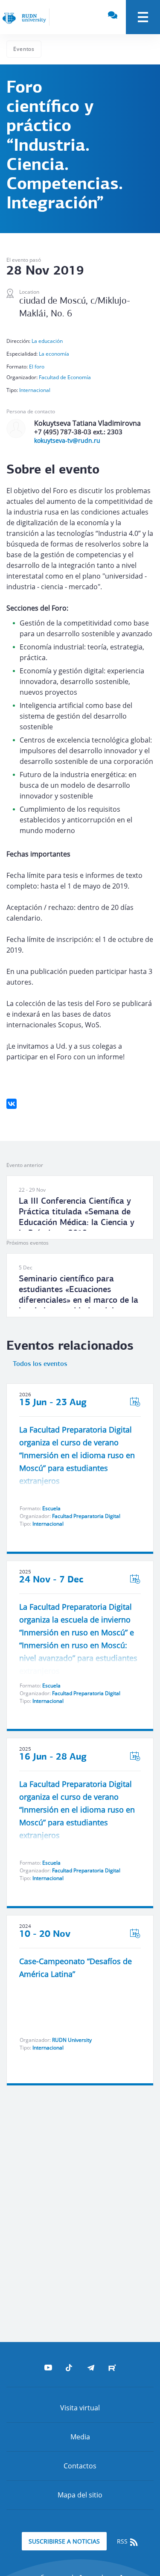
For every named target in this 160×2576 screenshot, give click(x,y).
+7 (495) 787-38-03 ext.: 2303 (78, 432)
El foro (37, 367)
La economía (54, 354)
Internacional (35, 390)
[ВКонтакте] (12, 1104)
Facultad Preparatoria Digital (86, 1516)
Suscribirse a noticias (64, 2541)
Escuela (51, 1508)
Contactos (80, 2466)
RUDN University (72, 2040)
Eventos (24, 49)
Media (80, 2437)
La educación (47, 341)
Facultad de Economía (65, 377)
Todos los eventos (40, 1364)
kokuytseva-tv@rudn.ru (67, 440)
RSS (123, 2541)
